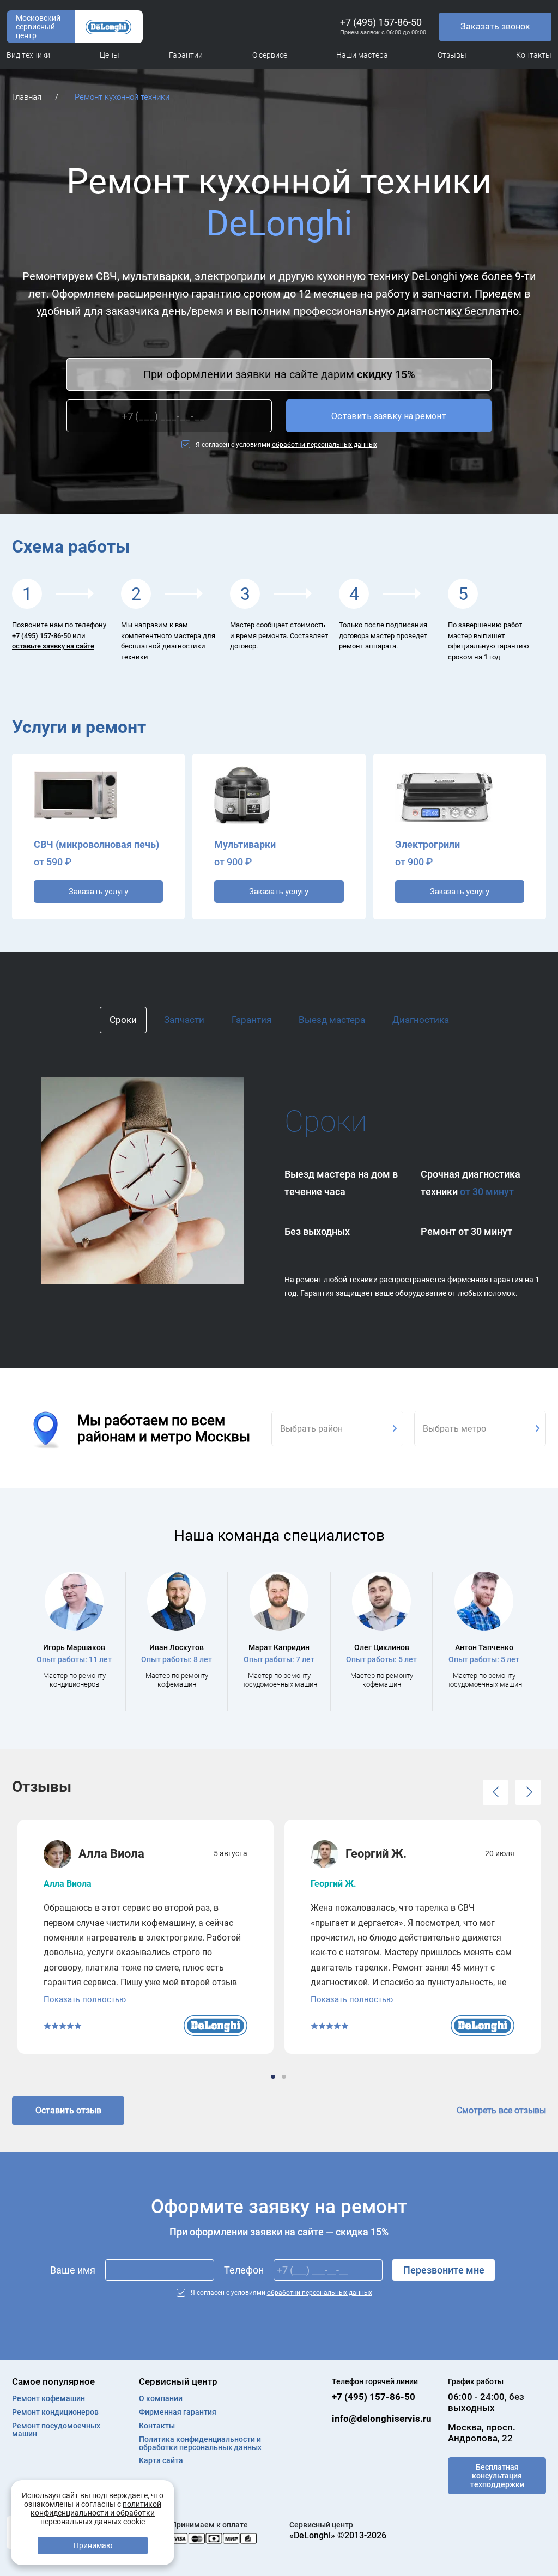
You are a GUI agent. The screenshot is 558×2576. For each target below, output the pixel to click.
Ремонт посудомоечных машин (56, 2430)
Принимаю (93, 2545)
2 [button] (285, 2077)
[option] (74, 1641)
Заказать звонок (495, 26)
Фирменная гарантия (178, 2412)
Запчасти (184, 1020)
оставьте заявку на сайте (53, 646)
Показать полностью (85, 1999)
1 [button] (274, 2077)
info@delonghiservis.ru (382, 2419)
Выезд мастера (332, 1020)
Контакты (157, 2426)
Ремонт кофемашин (48, 2399)
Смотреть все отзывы (501, 2110)
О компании (161, 2399)
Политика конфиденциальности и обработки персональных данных (200, 2444)
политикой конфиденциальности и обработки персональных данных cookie (96, 2513)
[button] (495, 1792)
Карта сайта (161, 2461)
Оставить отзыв (68, 2110)
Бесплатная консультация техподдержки (497, 2476)
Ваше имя (73, 2270)
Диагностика (421, 1020)
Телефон (244, 2270)
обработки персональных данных (325, 445)
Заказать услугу (98, 892)
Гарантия (251, 1020)
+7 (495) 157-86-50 (381, 22)
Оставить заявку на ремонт (389, 416)
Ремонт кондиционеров (55, 2412)
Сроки (123, 1020)
